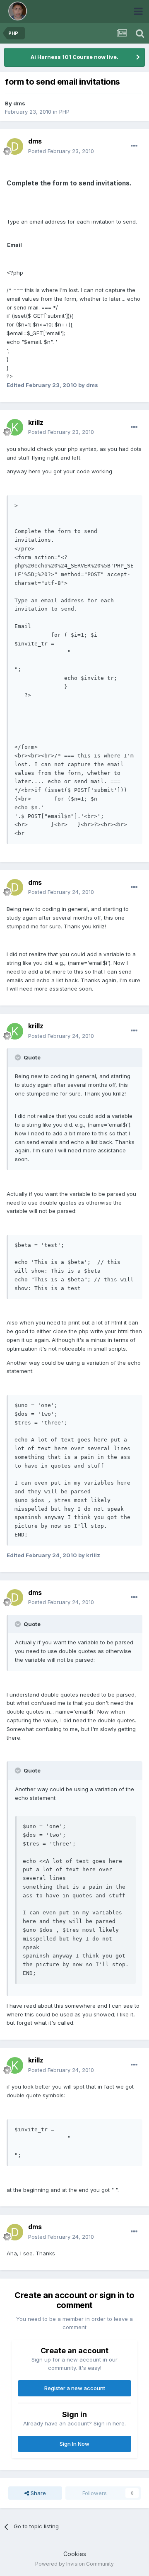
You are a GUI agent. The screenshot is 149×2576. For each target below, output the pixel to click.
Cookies (75, 2554)
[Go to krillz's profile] (15, 427)
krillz (36, 422)
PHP (64, 112)
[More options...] (134, 146)
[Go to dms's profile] (15, 146)
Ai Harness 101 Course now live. (74, 57)
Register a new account (75, 2388)
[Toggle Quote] (19, 1057)
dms (19, 103)
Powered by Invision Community (74, 2564)
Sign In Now (74, 2444)
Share (37, 2493)
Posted (61, 151)
